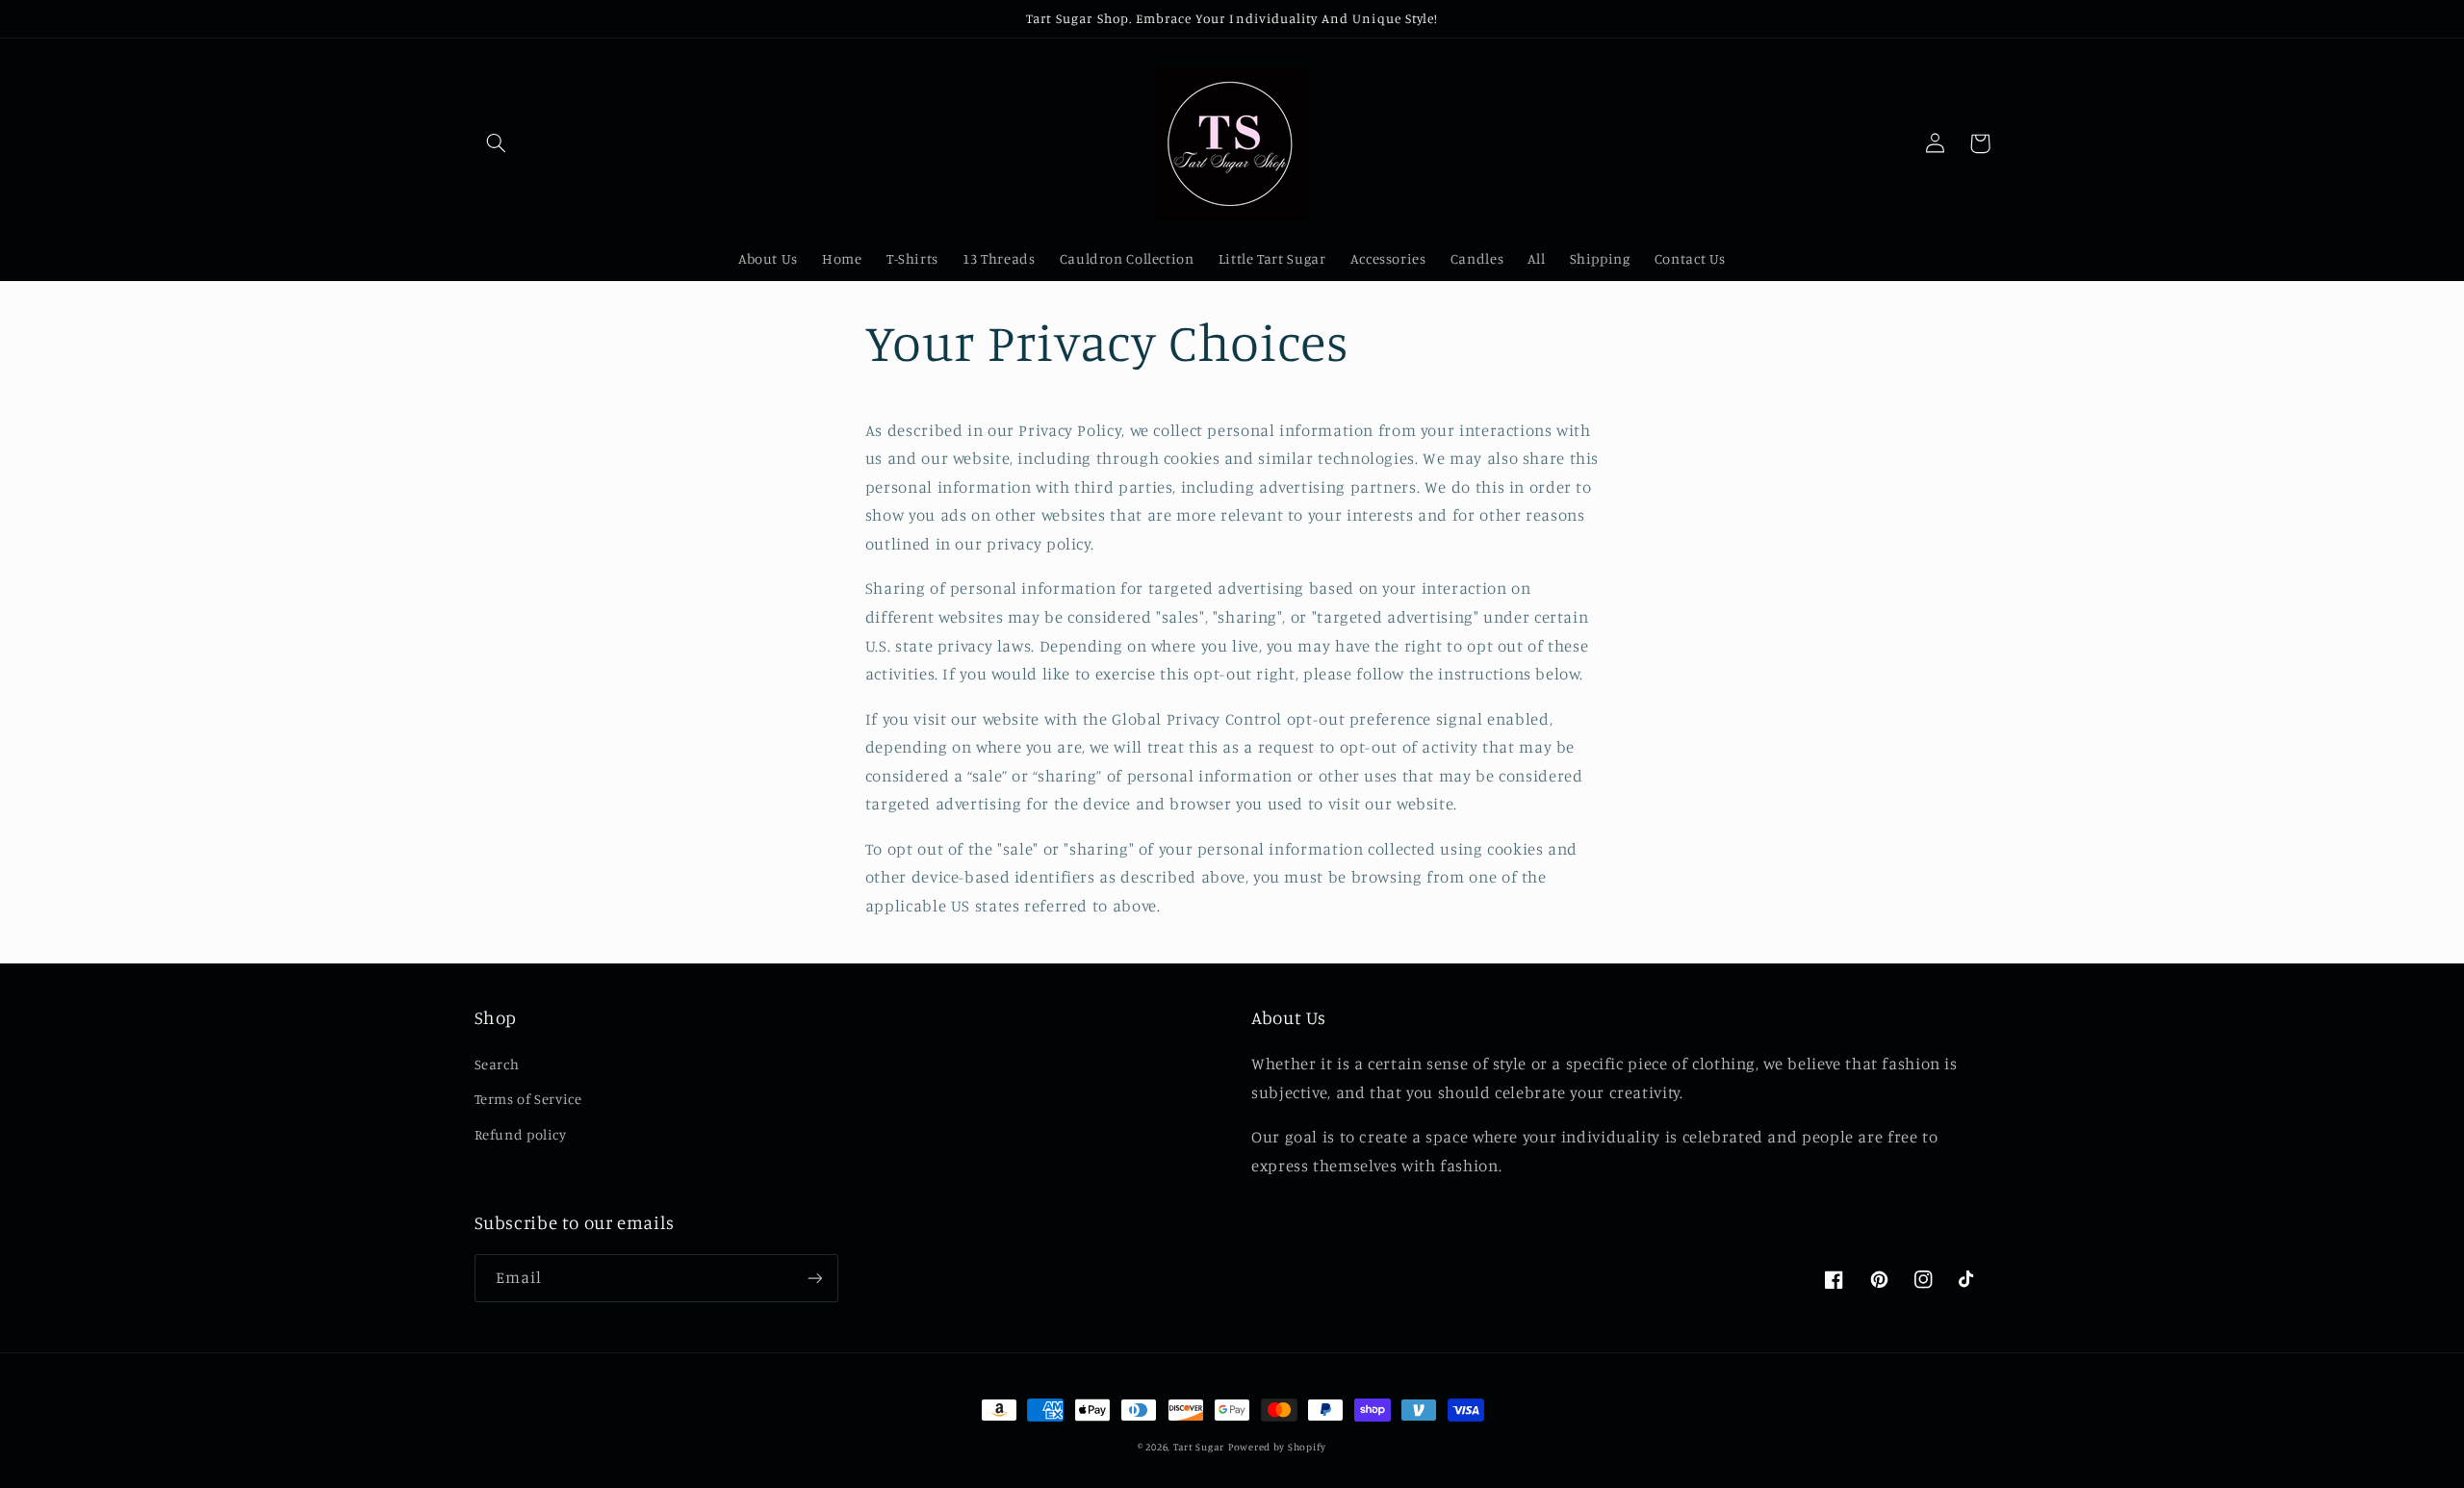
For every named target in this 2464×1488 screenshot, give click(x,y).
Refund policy (521, 1134)
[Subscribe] (814, 1278)
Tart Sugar (1199, 1447)
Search (497, 1064)
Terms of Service (528, 1099)
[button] (497, 143)
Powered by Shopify (1277, 1447)
